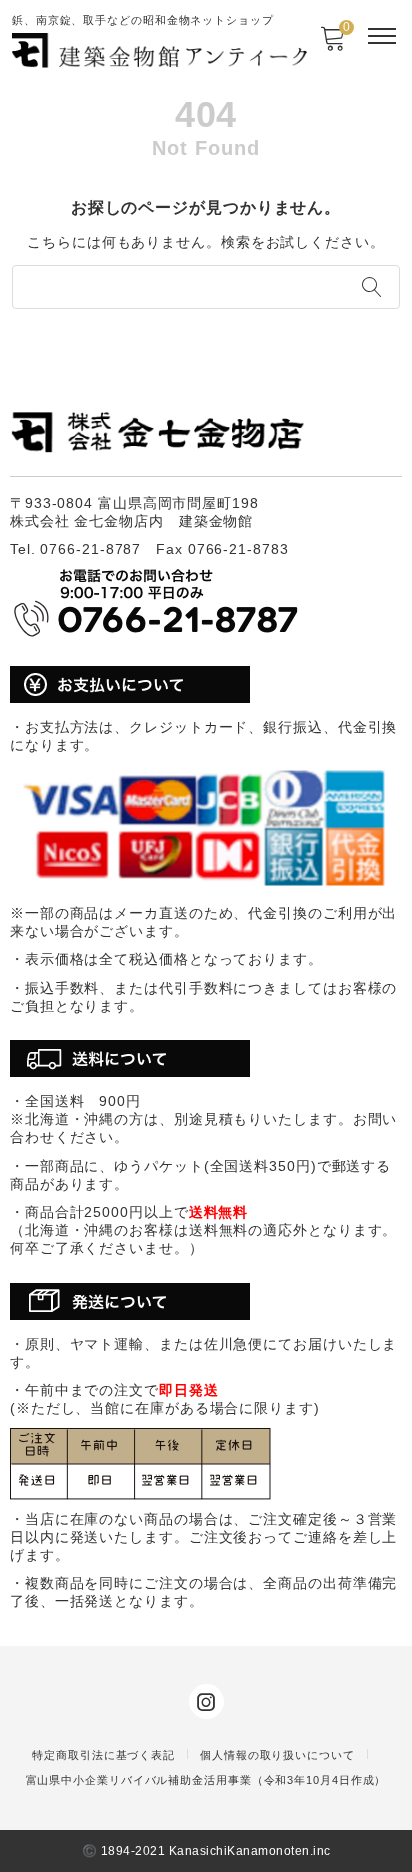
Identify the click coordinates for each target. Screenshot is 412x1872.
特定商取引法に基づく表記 (103, 1755)
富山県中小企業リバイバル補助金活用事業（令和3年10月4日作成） (206, 1780)
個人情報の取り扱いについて (277, 1755)
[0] (332, 45)
